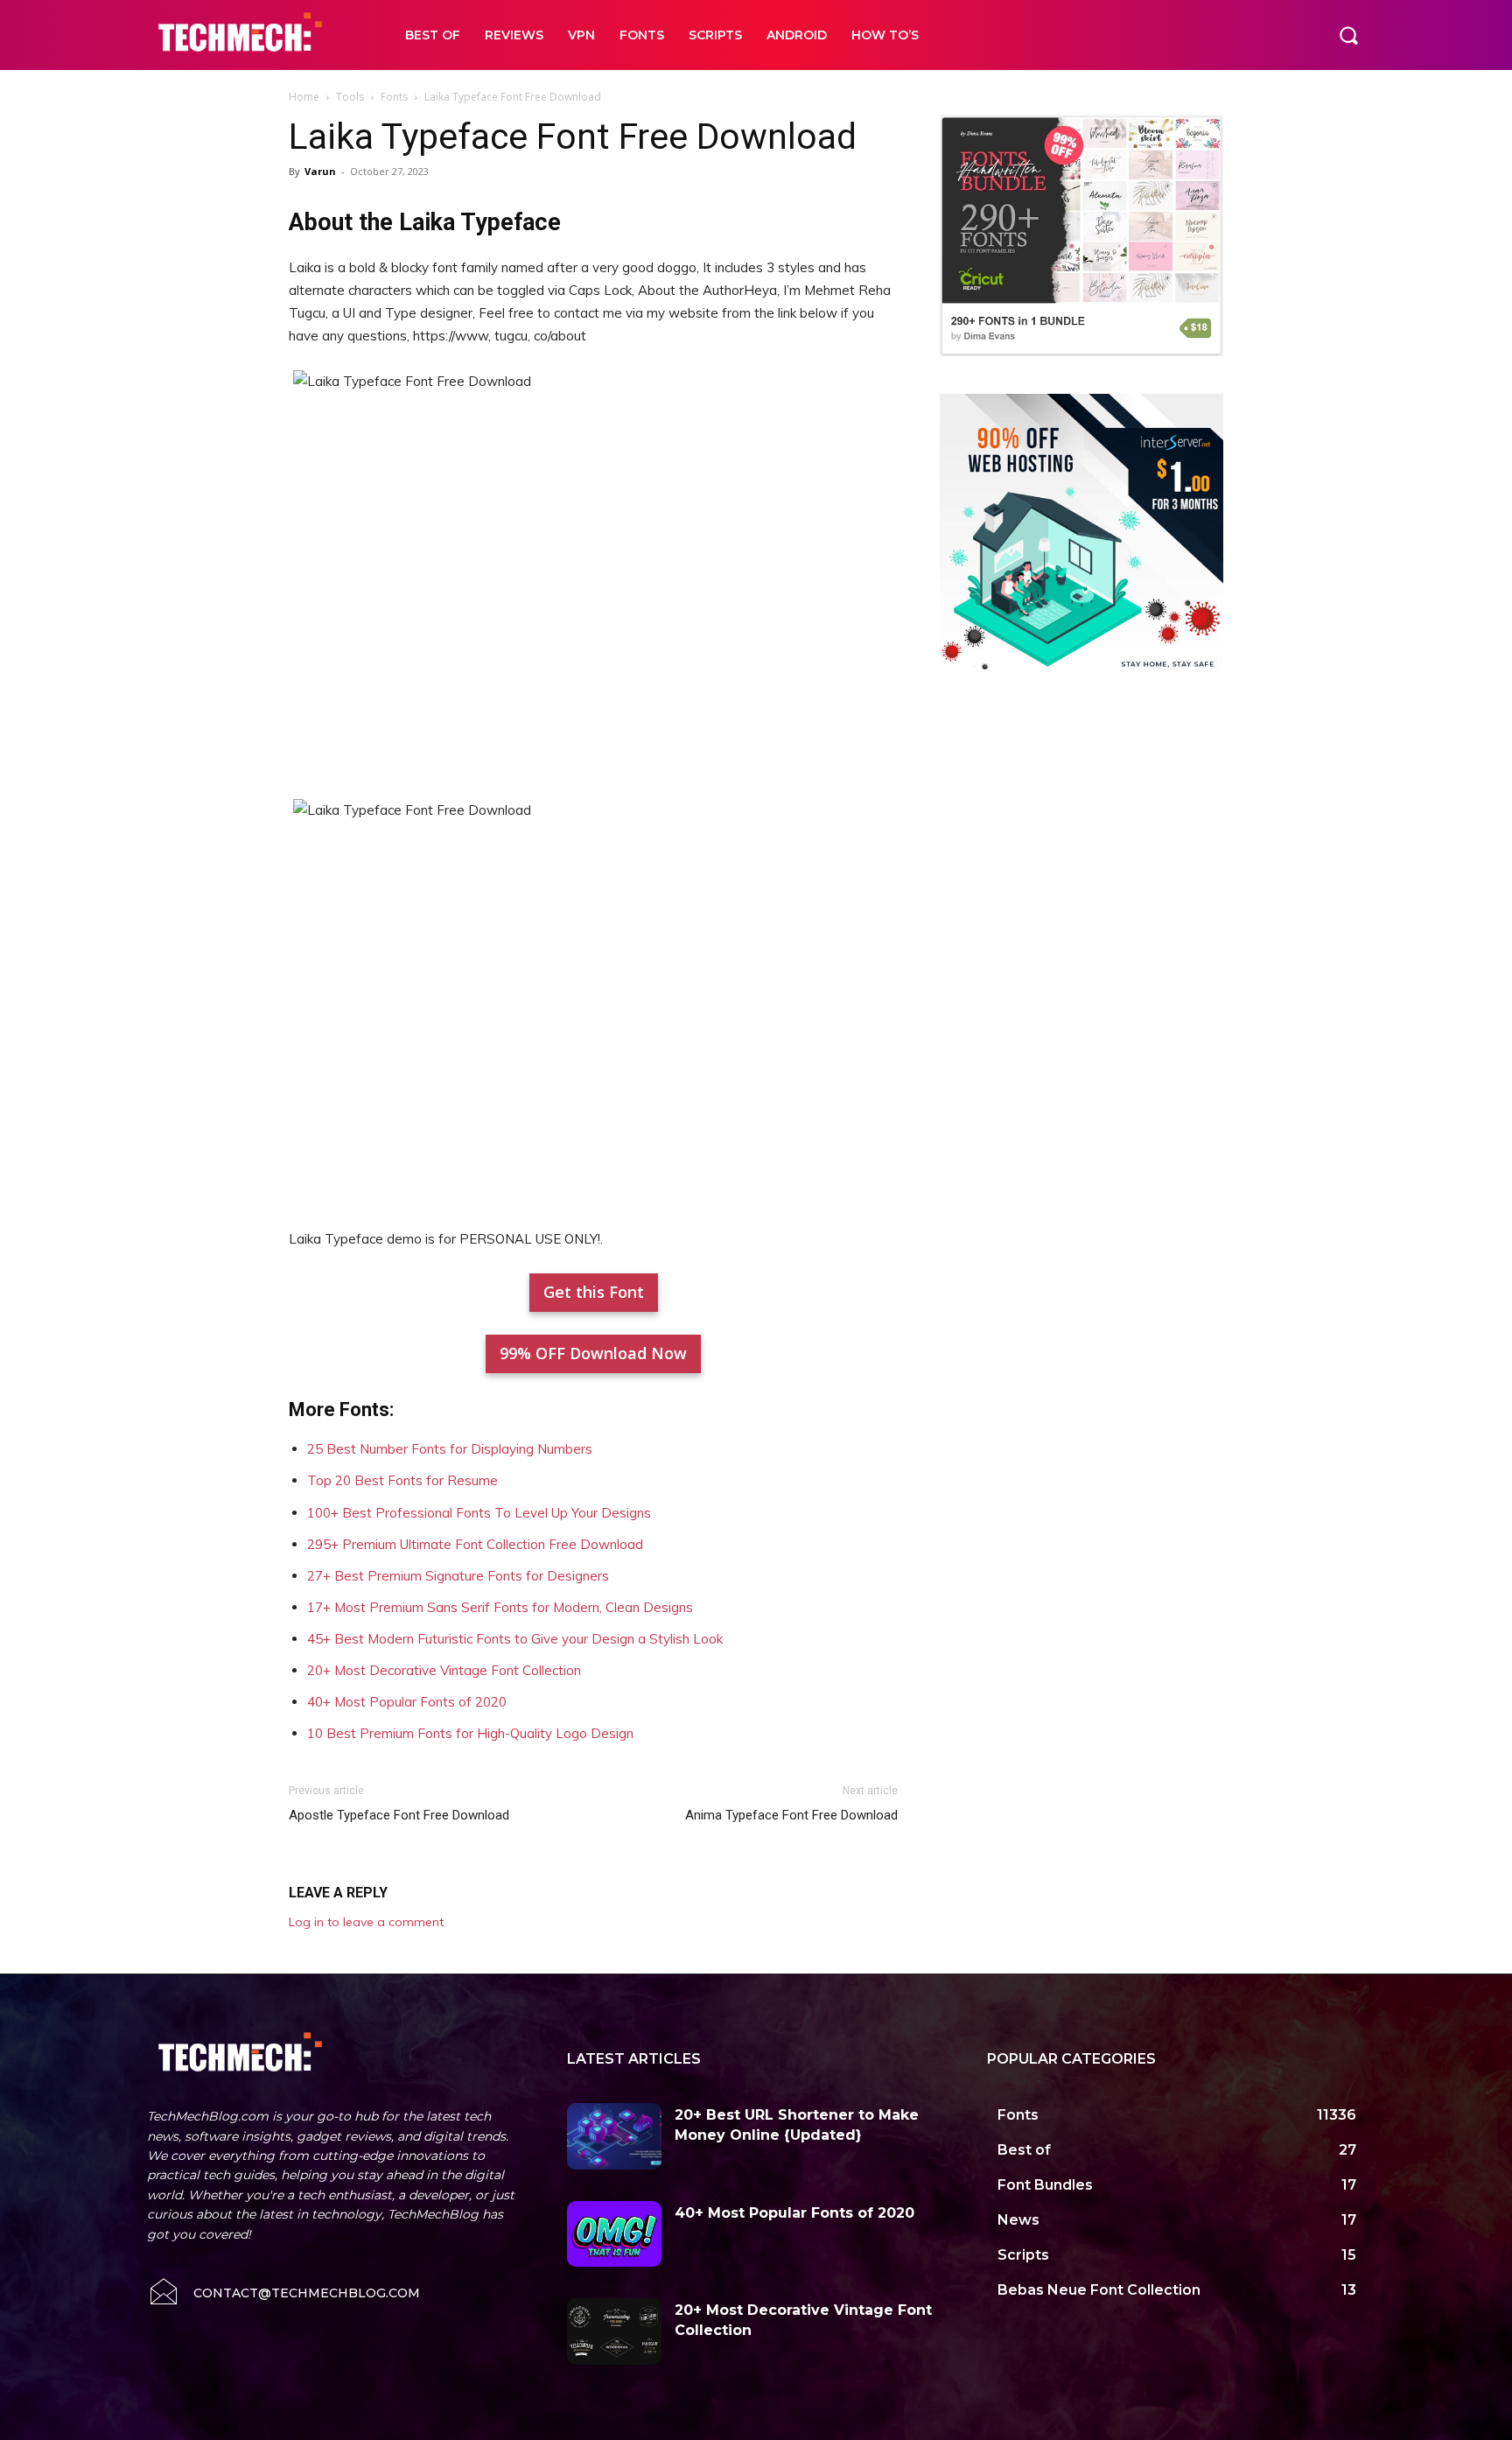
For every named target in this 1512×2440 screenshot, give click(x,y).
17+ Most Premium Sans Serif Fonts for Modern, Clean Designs (500, 1607)
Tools (350, 97)
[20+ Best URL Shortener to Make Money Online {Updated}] (614, 2136)
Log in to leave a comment (366, 1922)
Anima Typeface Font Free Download (791, 1815)
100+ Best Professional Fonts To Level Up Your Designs (479, 1513)
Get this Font (594, 1292)
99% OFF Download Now (593, 1353)
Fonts (394, 97)
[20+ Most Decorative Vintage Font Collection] (614, 2331)
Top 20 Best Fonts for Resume (402, 1480)
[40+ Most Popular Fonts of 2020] (614, 2234)
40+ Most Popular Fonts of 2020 (407, 1702)
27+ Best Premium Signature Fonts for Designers (458, 1576)
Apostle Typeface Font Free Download (399, 1815)
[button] (1348, 35)
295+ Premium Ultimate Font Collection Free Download (475, 1544)
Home (304, 97)
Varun (320, 171)
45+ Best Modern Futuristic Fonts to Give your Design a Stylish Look (515, 1639)
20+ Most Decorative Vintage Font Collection (444, 1670)
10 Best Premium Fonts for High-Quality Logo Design (470, 1733)
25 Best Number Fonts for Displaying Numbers (450, 1449)
